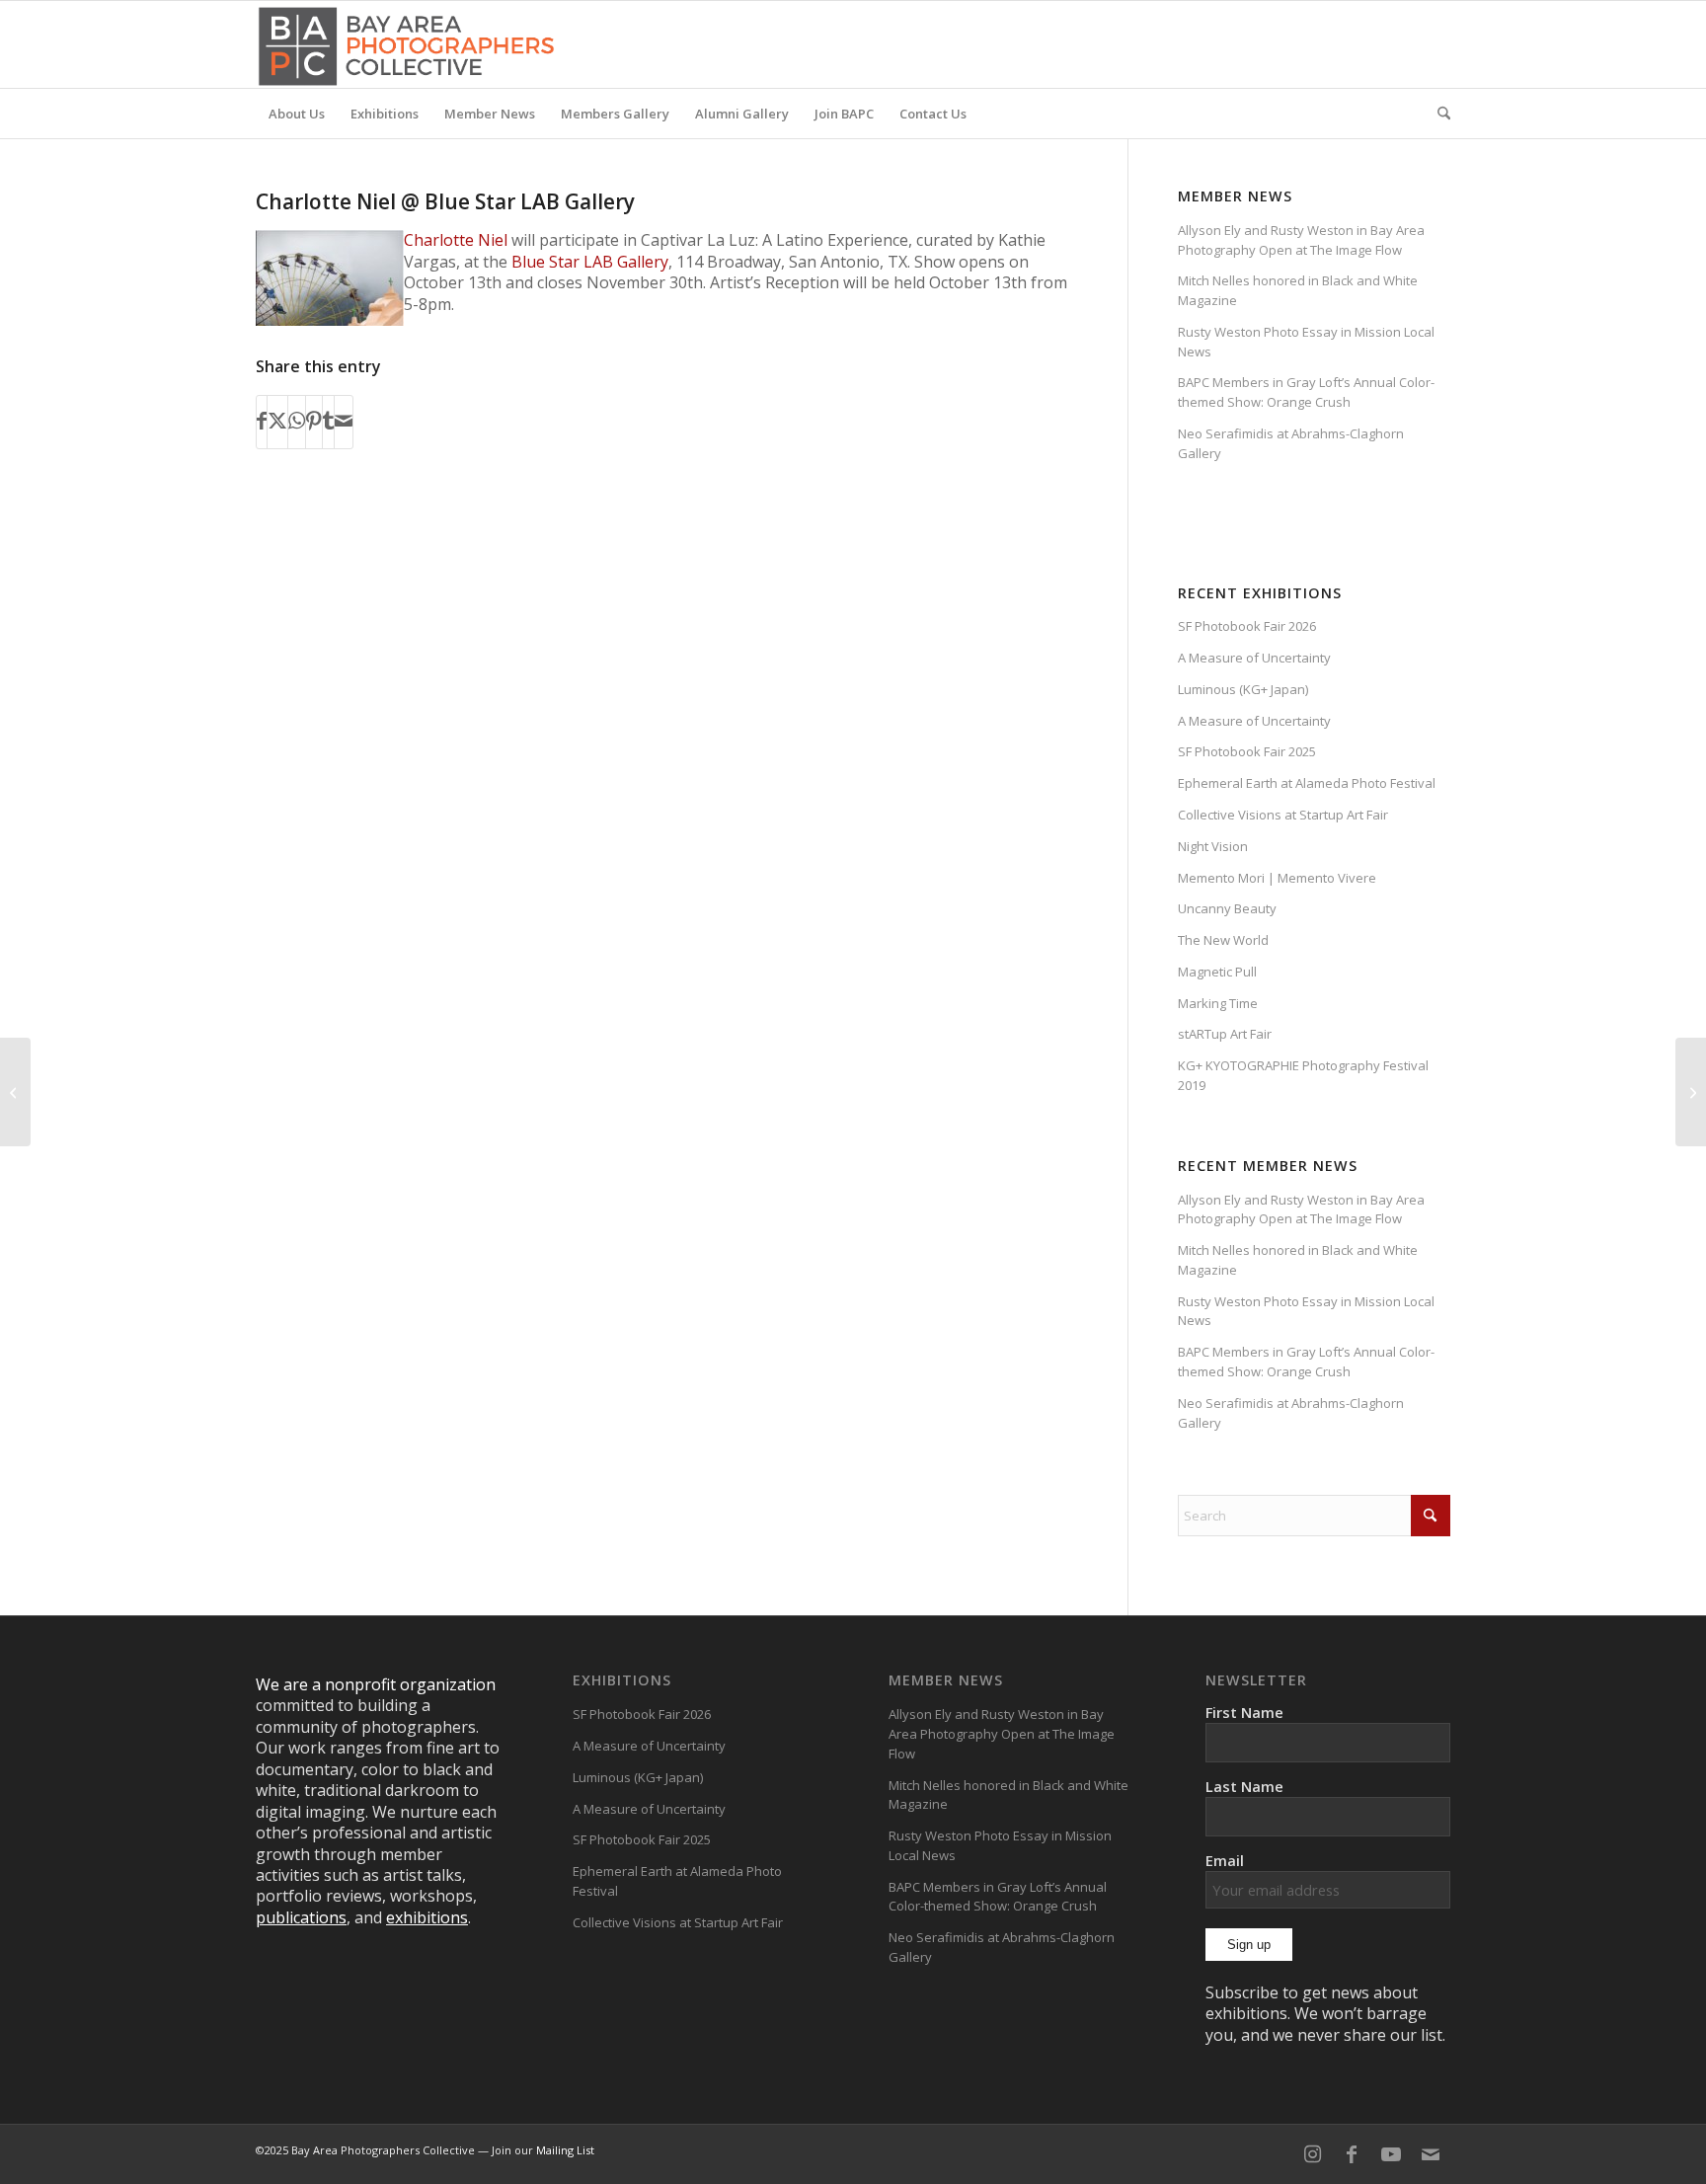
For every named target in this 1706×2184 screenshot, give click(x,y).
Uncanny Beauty (1227, 908)
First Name (1244, 1712)
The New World (1223, 940)
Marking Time (1218, 1003)
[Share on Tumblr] (328, 422)
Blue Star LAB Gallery (590, 262)
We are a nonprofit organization (376, 1684)
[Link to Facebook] (1352, 2154)
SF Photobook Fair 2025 (1247, 751)
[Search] (1437, 114)
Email (1225, 1860)
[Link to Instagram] (1312, 2154)
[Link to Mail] (1431, 2154)
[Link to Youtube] (1391, 2154)
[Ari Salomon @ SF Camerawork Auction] (15, 1092)
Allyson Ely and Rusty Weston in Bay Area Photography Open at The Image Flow (1301, 240)
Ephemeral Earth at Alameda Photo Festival (1307, 783)
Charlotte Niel (456, 240)
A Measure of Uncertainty (1254, 658)
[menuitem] (297, 114)
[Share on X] (277, 422)
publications (301, 1917)
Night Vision (1213, 846)
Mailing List (565, 2150)
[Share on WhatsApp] (297, 422)
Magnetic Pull (1217, 972)
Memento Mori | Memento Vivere (1277, 878)
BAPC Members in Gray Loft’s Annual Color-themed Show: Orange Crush (1306, 392)
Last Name (1244, 1786)
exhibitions (427, 1917)
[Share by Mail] (344, 422)
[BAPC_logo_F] (406, 44)
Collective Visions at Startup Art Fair (1283, 815)
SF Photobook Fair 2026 (1247, 626)
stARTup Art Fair (1225, 1034)
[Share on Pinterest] (314, 422)
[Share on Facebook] (262, 422)
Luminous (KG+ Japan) (1243, 689)
